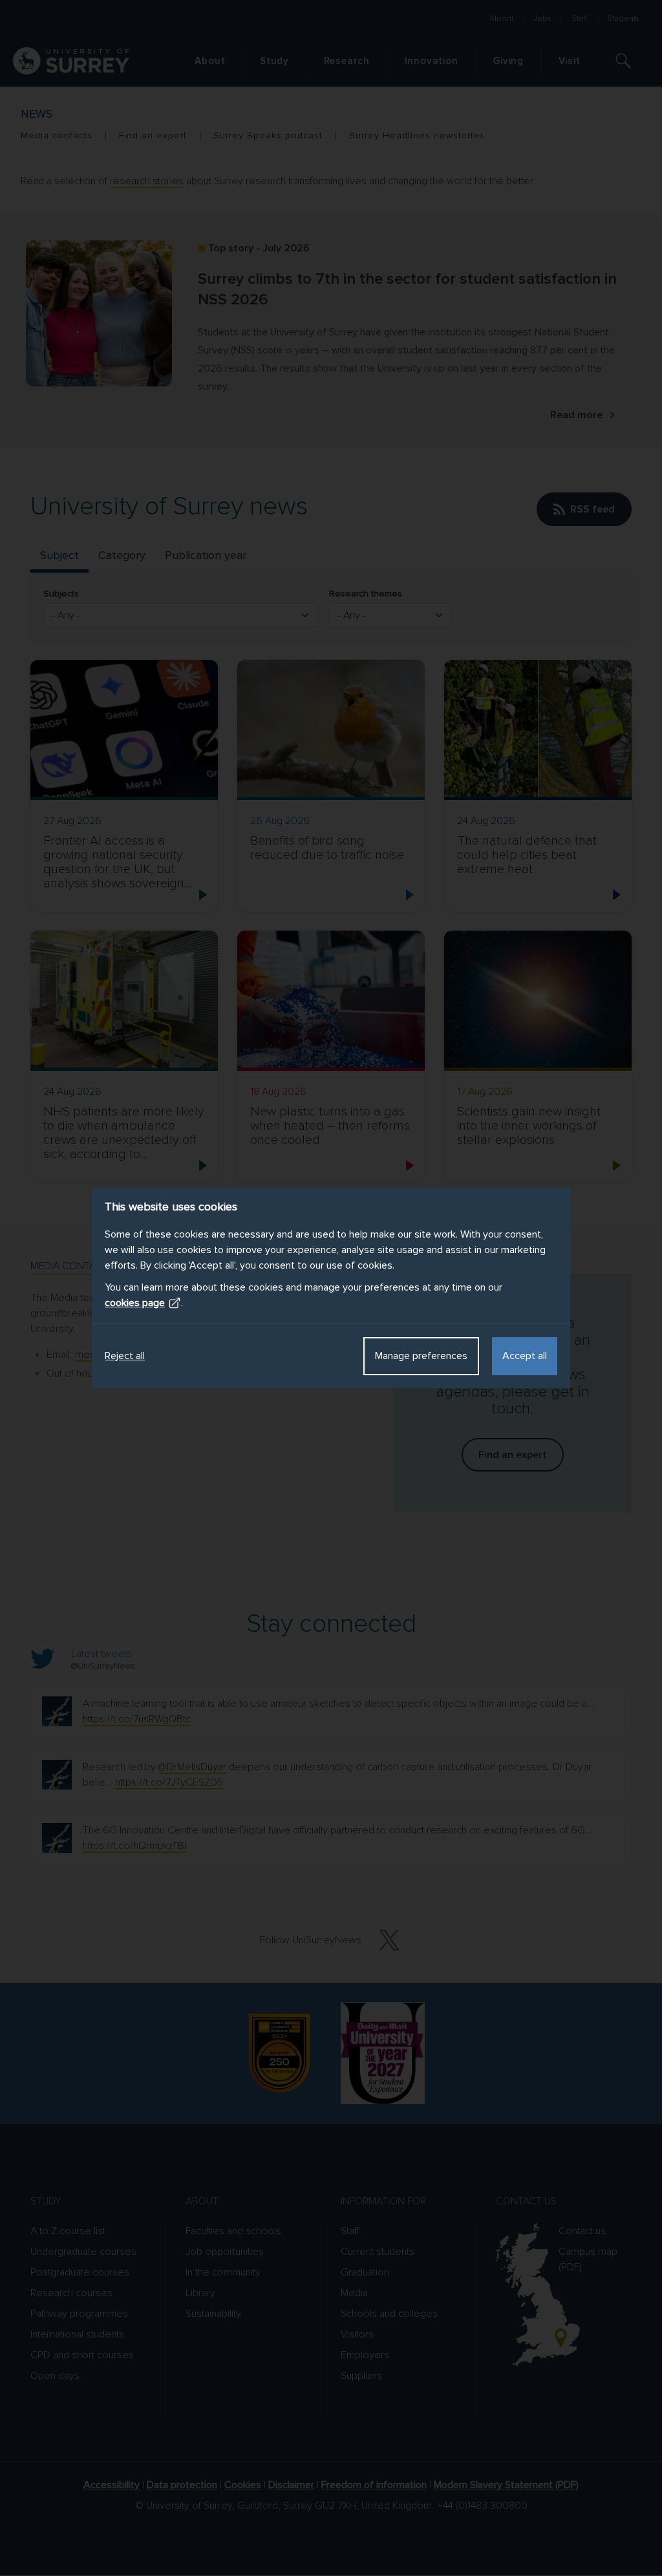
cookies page (135, 1303)
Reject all (125, 1356)
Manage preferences (421, 1356)
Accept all (525, 1356)
